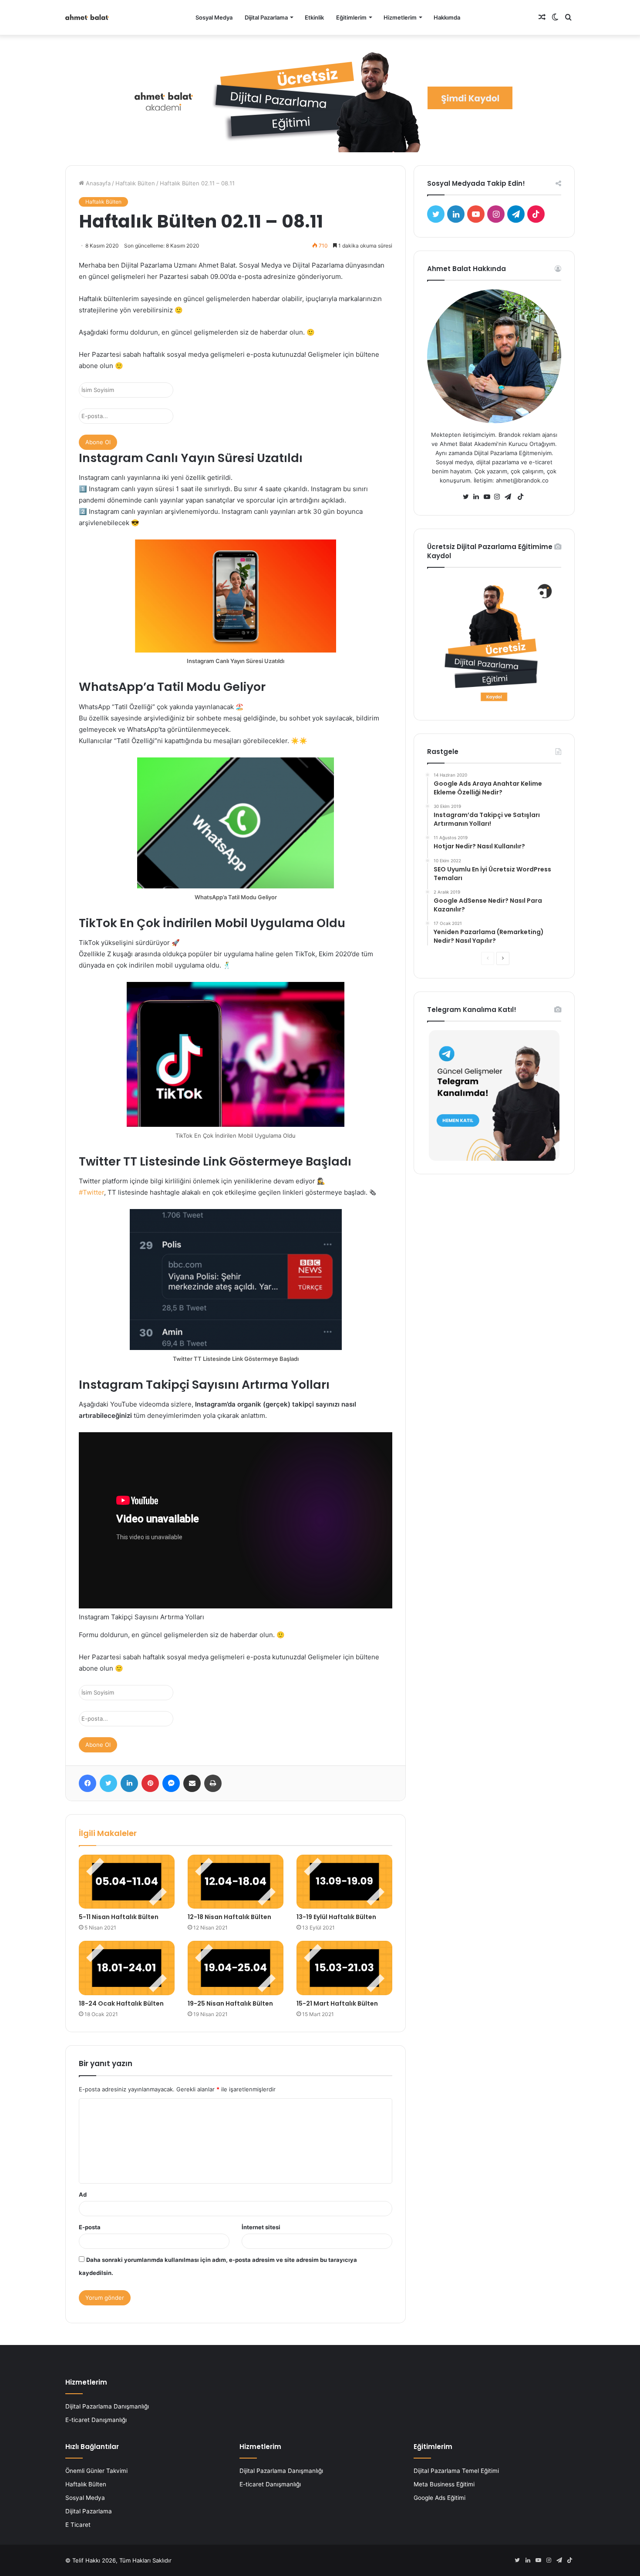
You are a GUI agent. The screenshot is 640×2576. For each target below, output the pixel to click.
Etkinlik (314, 17)
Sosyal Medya (214, 17)
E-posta (90, 2227)
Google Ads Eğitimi (440, 2498)
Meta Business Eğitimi (444, 2484)
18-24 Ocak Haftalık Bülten (121, 2003)
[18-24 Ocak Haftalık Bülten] (127, 1968)
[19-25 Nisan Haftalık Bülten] (236, 1968)
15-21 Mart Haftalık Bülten (337, 2003)
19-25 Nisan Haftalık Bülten (230, 2003)
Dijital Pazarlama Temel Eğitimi (456, 2471)
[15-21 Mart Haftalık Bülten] (344, 1968)
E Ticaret (78, 2525)
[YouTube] (489, 497)
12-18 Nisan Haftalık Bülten (229, 1917)
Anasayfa (97, 183)
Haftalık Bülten (135, 183)
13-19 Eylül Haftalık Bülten (336, 1917)
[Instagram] (499, 497)
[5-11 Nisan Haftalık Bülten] (127, 1882)
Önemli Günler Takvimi (96, 2471)
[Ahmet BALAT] (87, 17)
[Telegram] (510, 497)
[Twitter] (468, 497)
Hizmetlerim (400, 17)
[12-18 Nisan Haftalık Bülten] (236, 1882)
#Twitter (91, 1192)
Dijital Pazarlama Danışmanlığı (107, 2406)
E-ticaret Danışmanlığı (96, 2420)
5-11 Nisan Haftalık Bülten (119, 1917)
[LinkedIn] (478, 497)
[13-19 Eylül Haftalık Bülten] (344, 1882)
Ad (83, 2194)
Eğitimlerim (351, 17)
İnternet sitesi (261, 2227)
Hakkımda (447, 17)
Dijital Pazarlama (266, 17)
